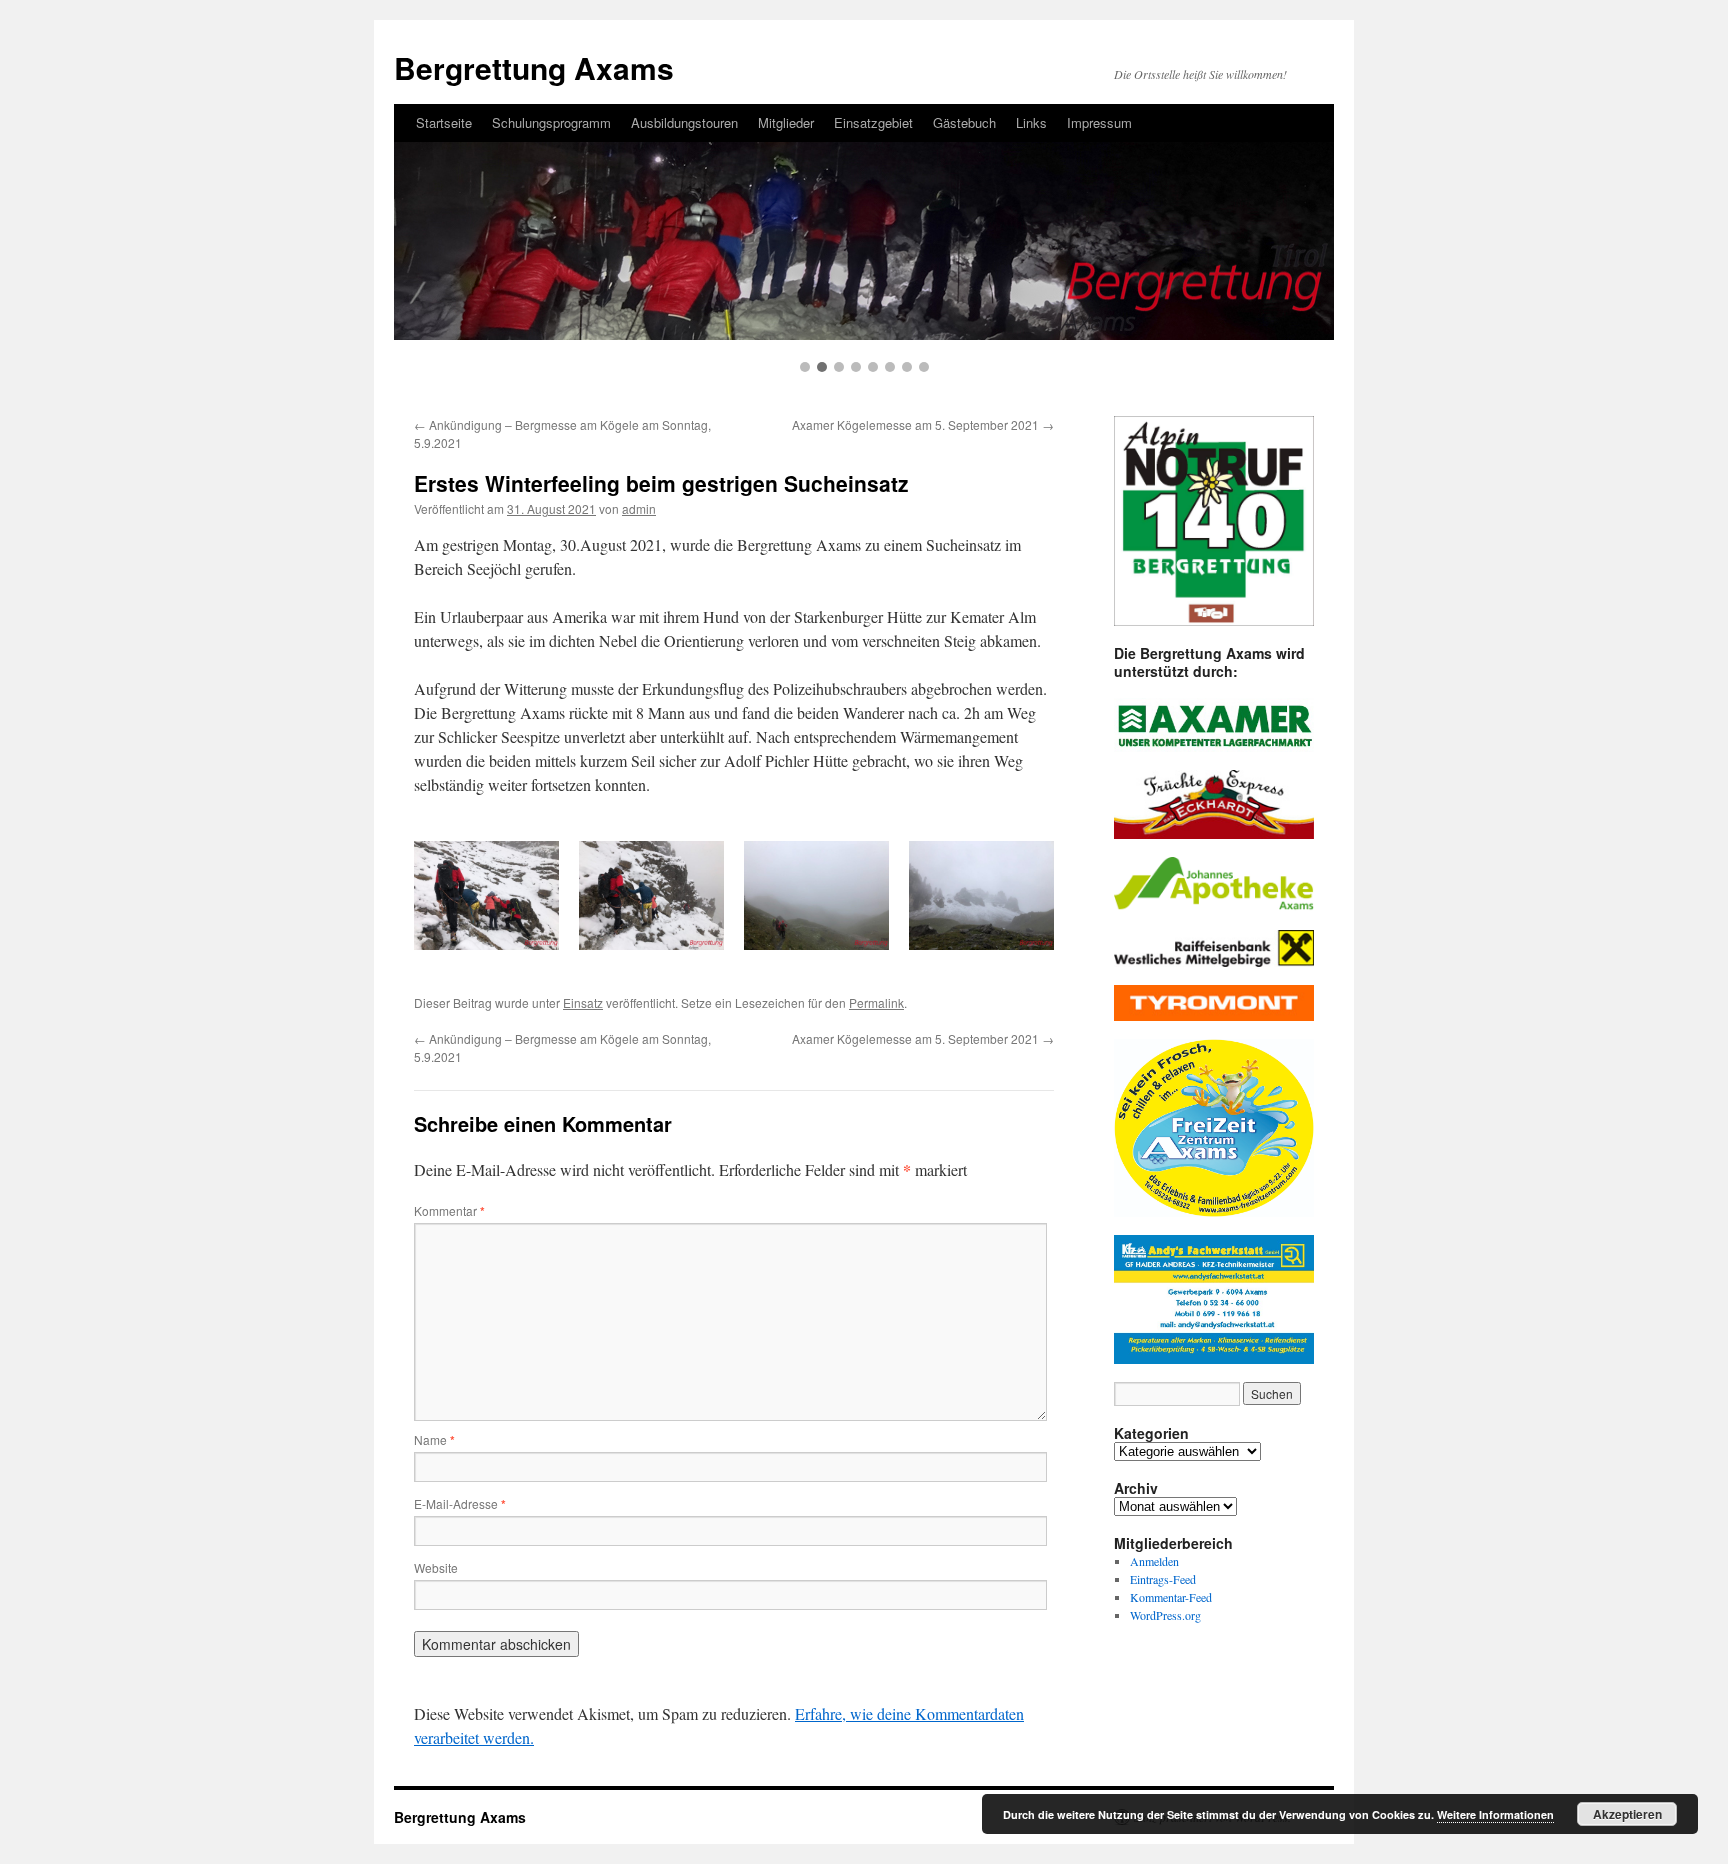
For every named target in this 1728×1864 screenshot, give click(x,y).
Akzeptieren (1627, 1814)
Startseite (444, 122)
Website (436, 1567)
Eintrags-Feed (1163, 1579)
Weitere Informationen (1495, 1814)
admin (639, 508)
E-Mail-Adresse (460, 1503)
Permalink (876, 1002)
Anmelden (1154, 1561)
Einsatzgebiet (873, 122)
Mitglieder (786, 122)
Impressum (1099, 122)
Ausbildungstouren (684, 122)
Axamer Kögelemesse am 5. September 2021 (923, 424)
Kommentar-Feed (1171, 1597)
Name (434, 1439)
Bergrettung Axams (534, 67)
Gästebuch (964, 122)
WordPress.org (1165, 1615)
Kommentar (449, 1210)
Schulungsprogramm (551, 122)
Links (1031, 122)
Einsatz (583, 1002)
